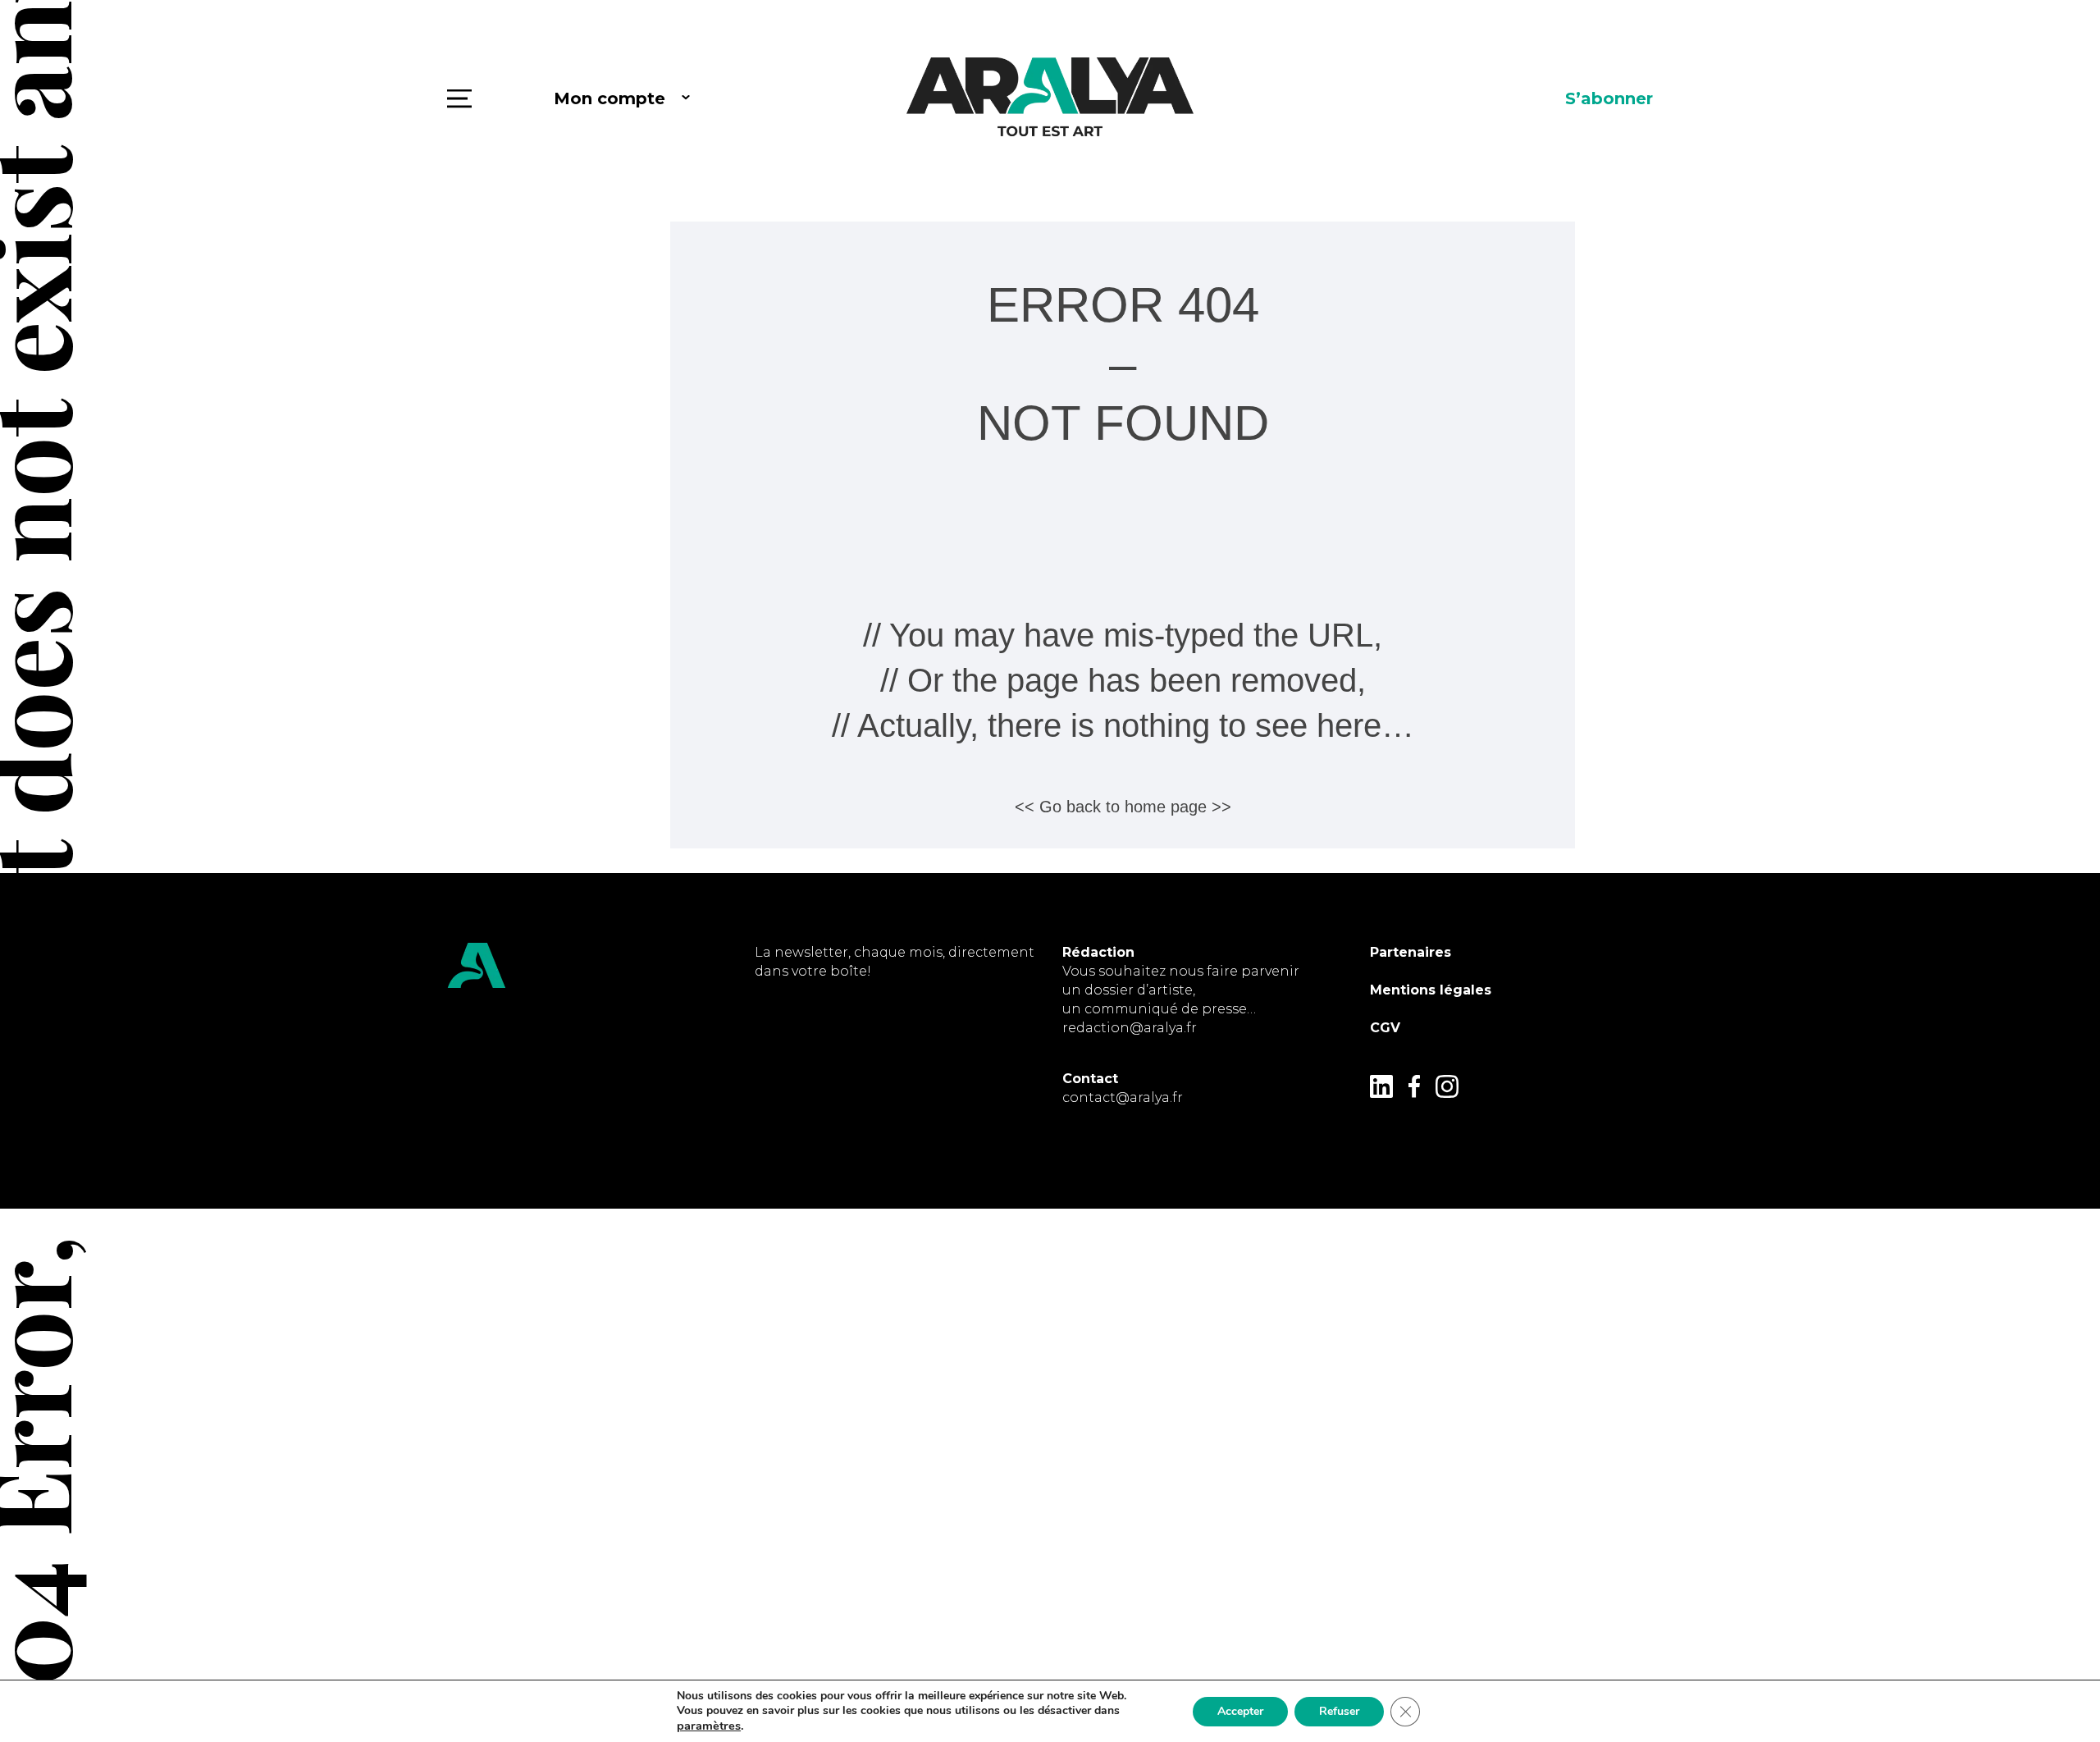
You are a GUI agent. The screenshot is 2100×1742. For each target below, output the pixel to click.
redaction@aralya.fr (1130, 1028)
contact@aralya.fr (1123, 1097)
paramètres (709, 1726)
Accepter (1240, 1711)
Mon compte (609, 98)
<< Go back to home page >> (1123, 807)
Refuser (1339, 1711)
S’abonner (1609, 98)
